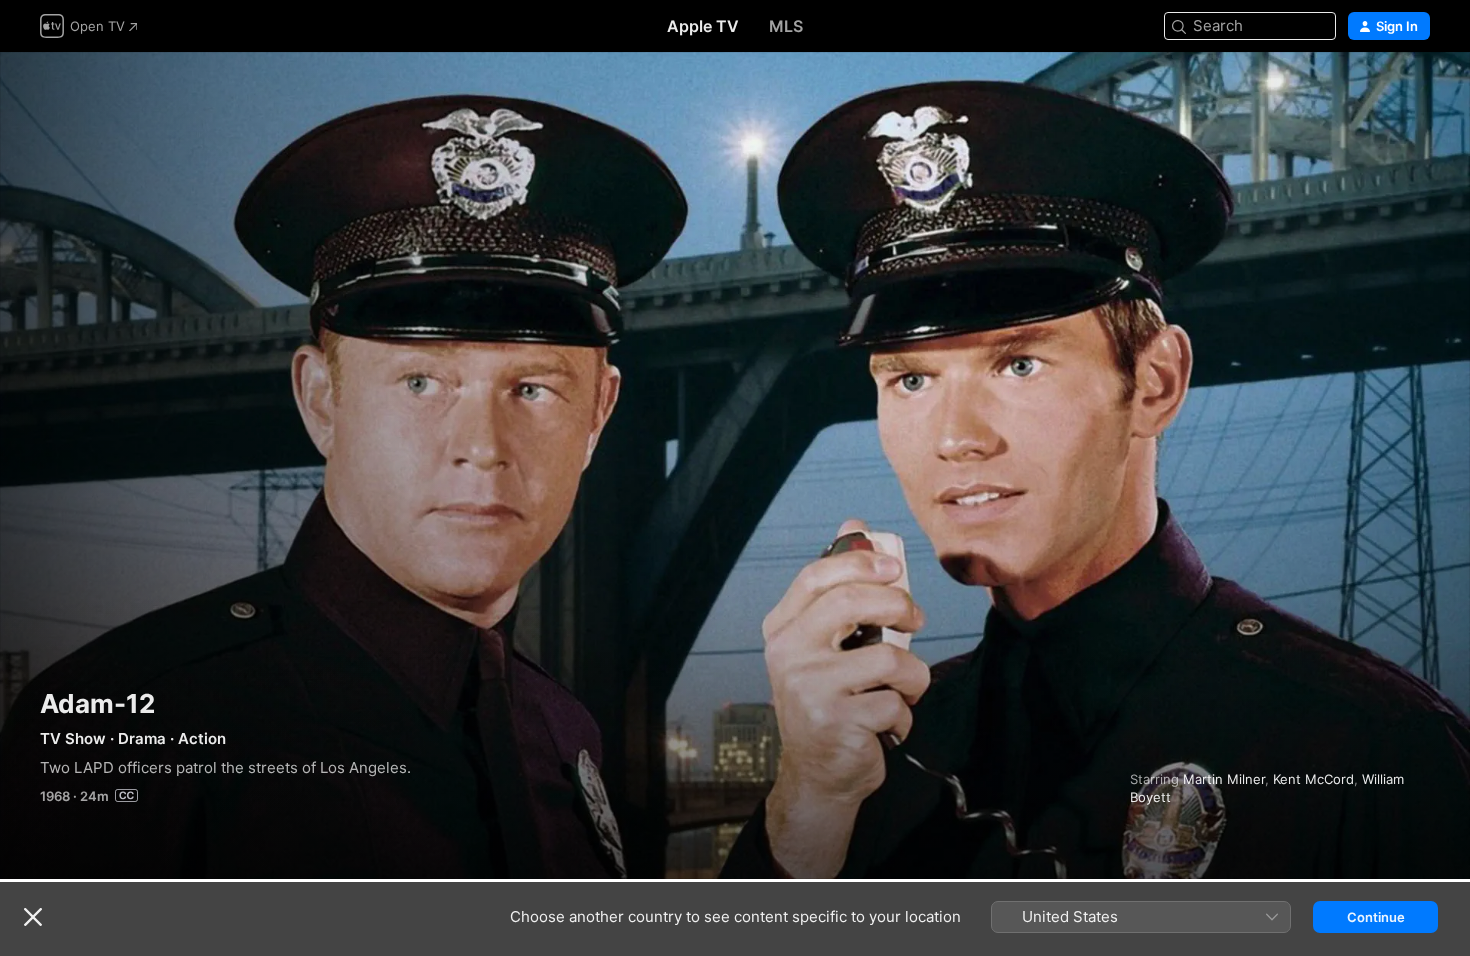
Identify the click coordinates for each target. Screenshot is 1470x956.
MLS (786, 26)
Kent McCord (1313, 779)
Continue (1376, 917)
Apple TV (703, 26)
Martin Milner (1224, 779)
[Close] (33, 917)
